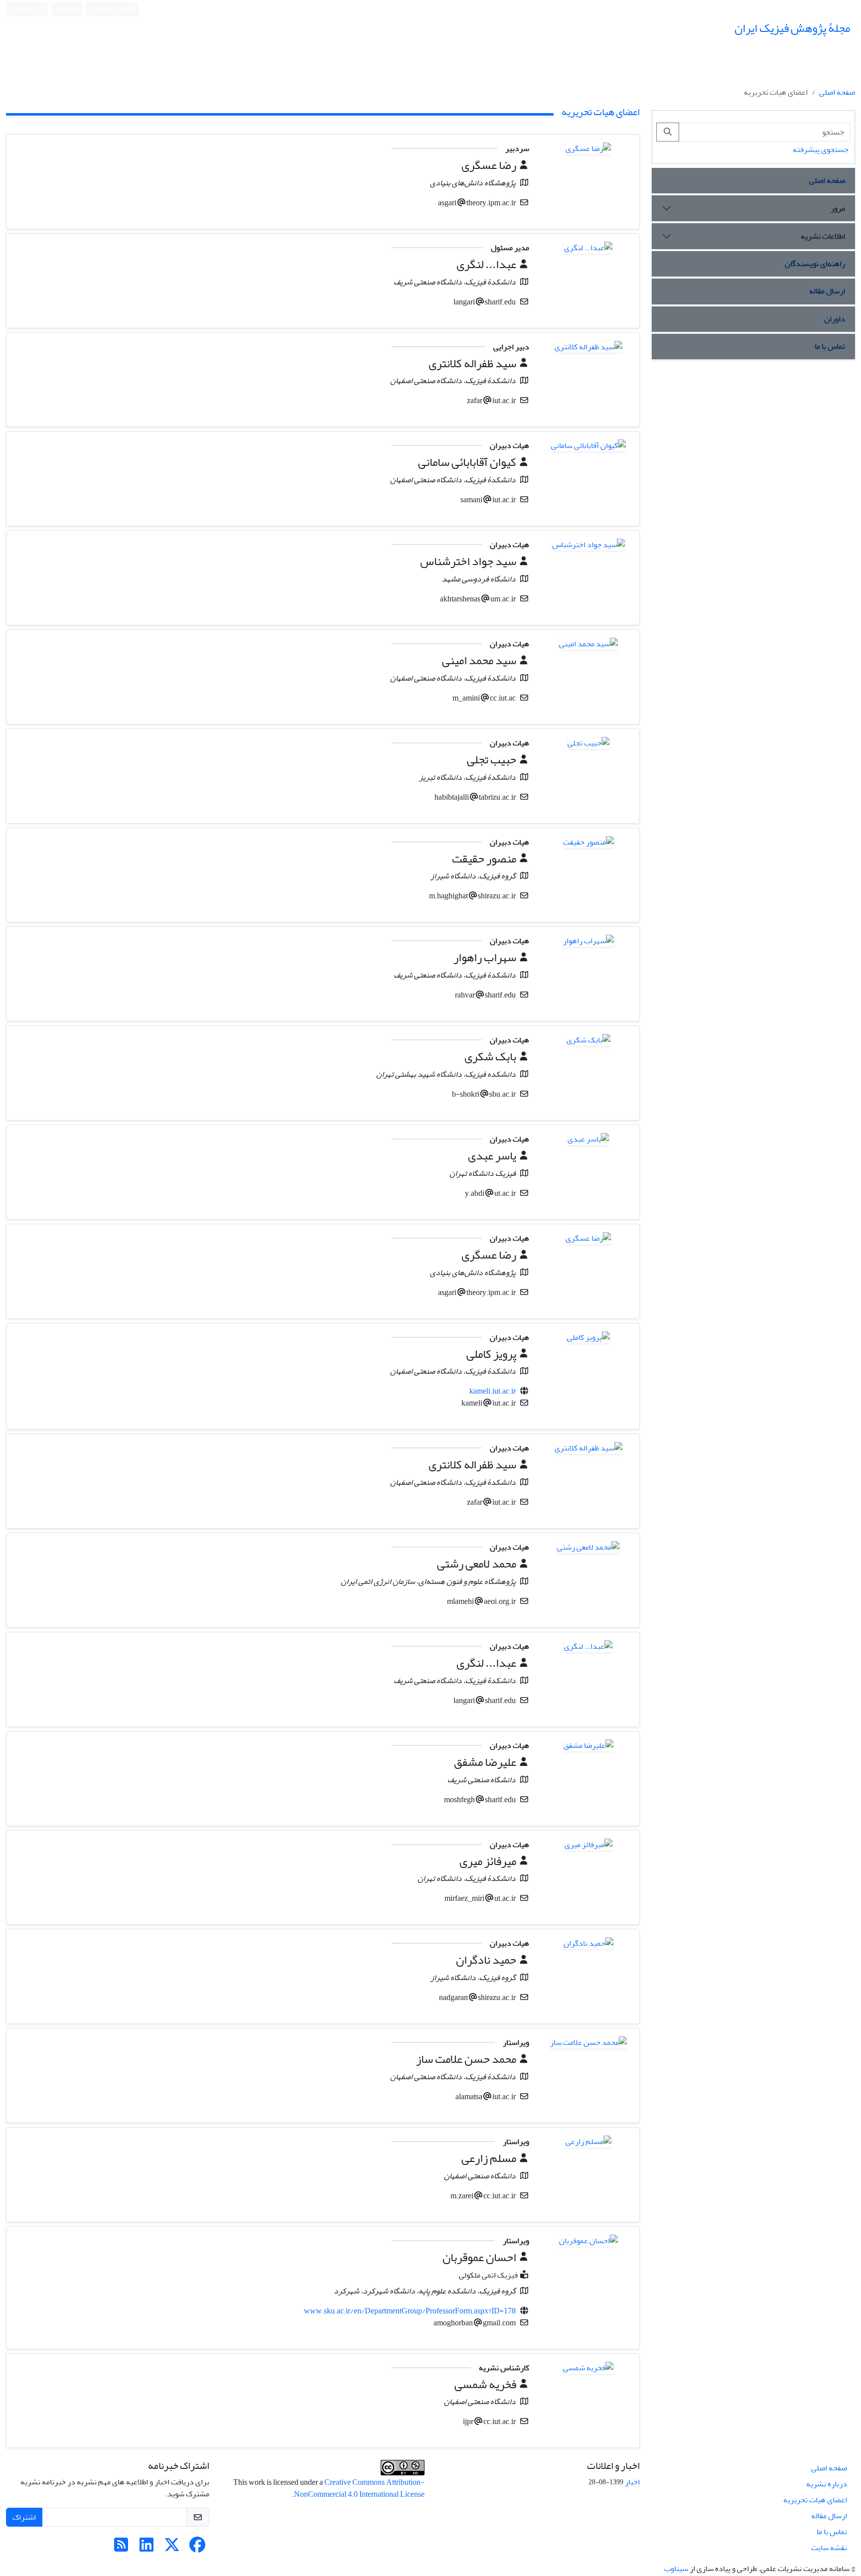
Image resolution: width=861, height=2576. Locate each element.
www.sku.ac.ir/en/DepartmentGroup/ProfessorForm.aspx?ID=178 (410, 2311)
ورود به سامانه (111, 9)
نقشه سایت (829, 2548)
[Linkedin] (146, 2548)
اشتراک (24, 2517)
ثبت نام (69, 9)
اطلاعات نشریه (823, 236)
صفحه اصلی (837, 92)
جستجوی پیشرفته (821, 149)
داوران (835, 319)
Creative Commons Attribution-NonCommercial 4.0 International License (359, 2488)
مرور (838, 208)
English (24, 9)
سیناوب (676, 2569)
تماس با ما (830, 346)
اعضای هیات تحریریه (815, 2500)
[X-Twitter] (172, 2548)
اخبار (632, 2482)
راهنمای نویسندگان (815, 264)
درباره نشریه (827, 2484)
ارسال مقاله (827, 291)
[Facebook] (197, 2548)
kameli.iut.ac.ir (493, 1391)
